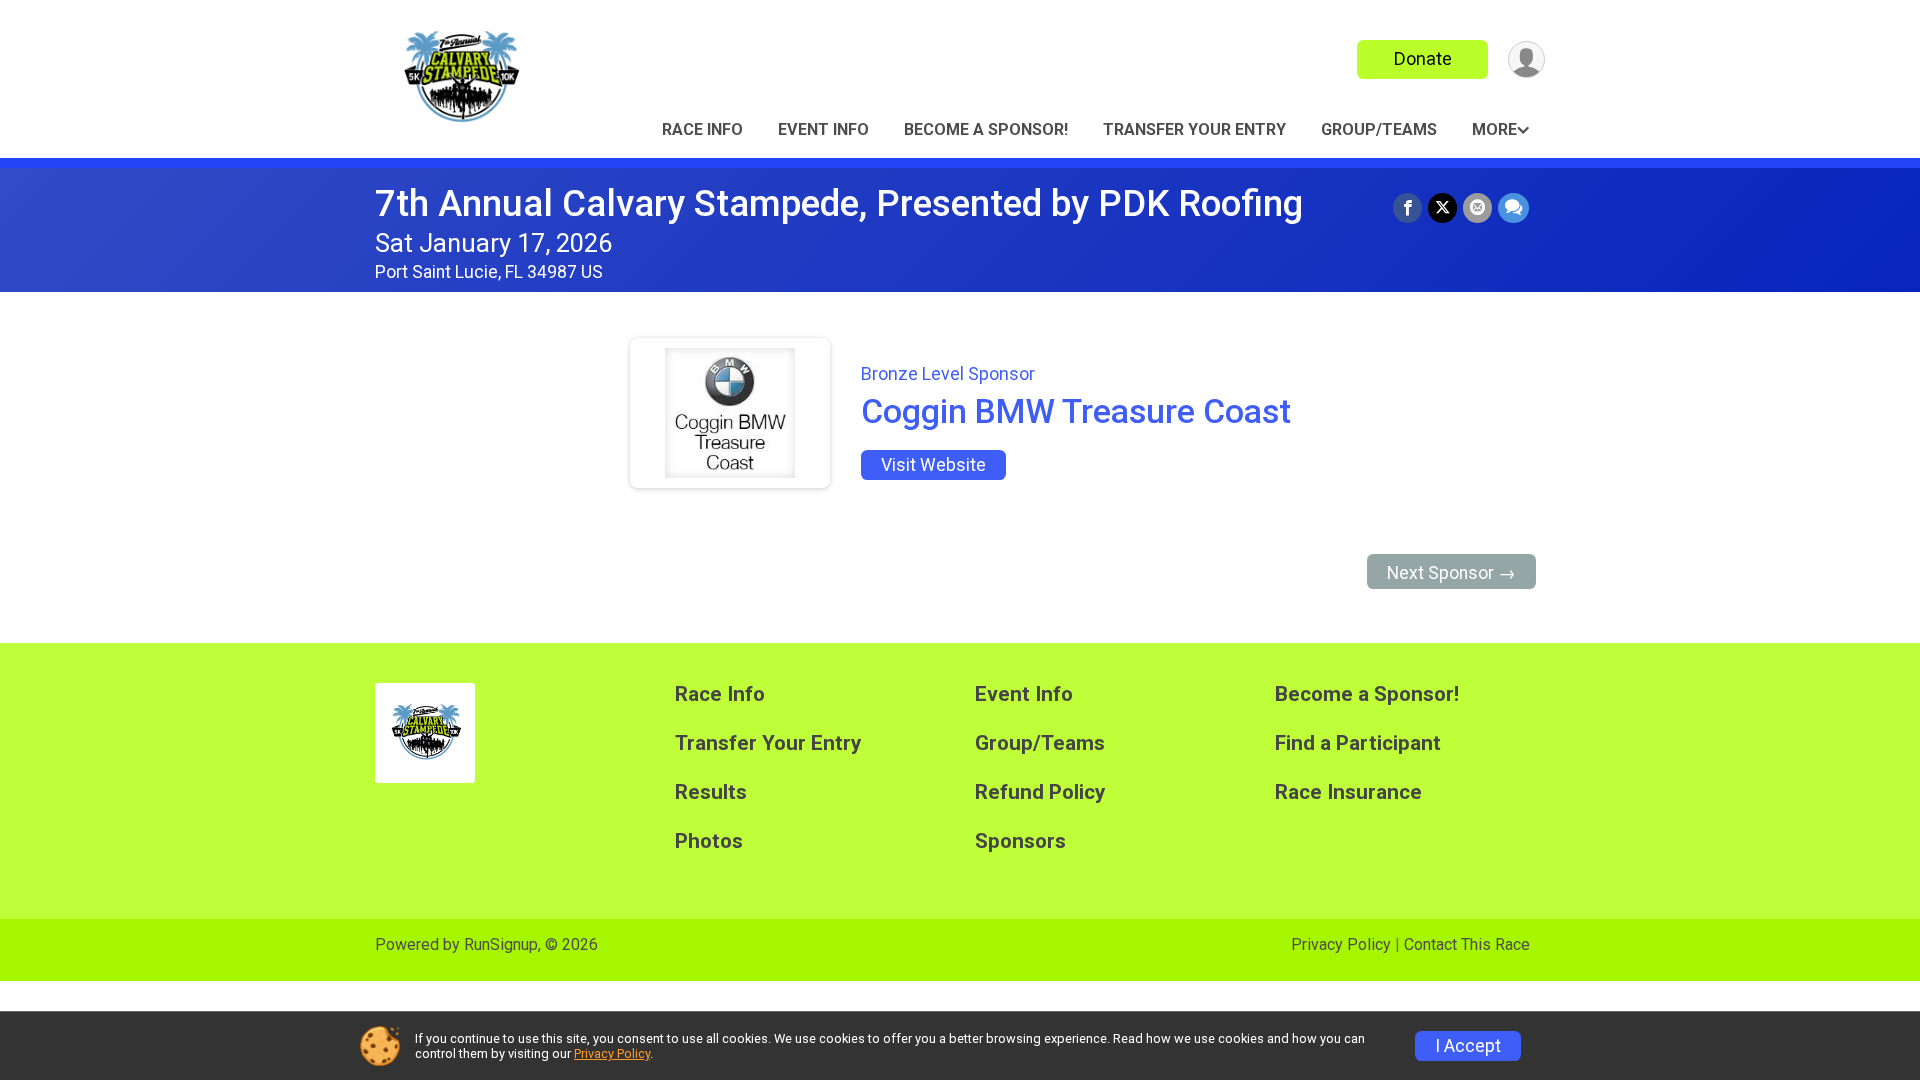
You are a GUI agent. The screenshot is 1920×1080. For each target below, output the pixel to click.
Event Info (823, 129)
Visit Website (933, 465)
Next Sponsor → (1451, 573)
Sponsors (1020, 841)
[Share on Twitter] (1442, 207)
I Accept (1468, 1046)
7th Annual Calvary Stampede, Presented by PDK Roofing (839, 203)
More (1494, 129)
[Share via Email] (1477, 207)
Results (711, 792)
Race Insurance (1348, 792)
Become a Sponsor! (986, 129)
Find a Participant (1358, 743)
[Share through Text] (1513, 207)
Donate (1423, 58)
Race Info (702, 129)
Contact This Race (1467, 944)
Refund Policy (1040, 792)
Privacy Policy (1341, 944)
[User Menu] (1526, 59)
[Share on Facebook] (1407, 207)
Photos (709, 841)
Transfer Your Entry (1194, 129)
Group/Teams (1379, 129)
